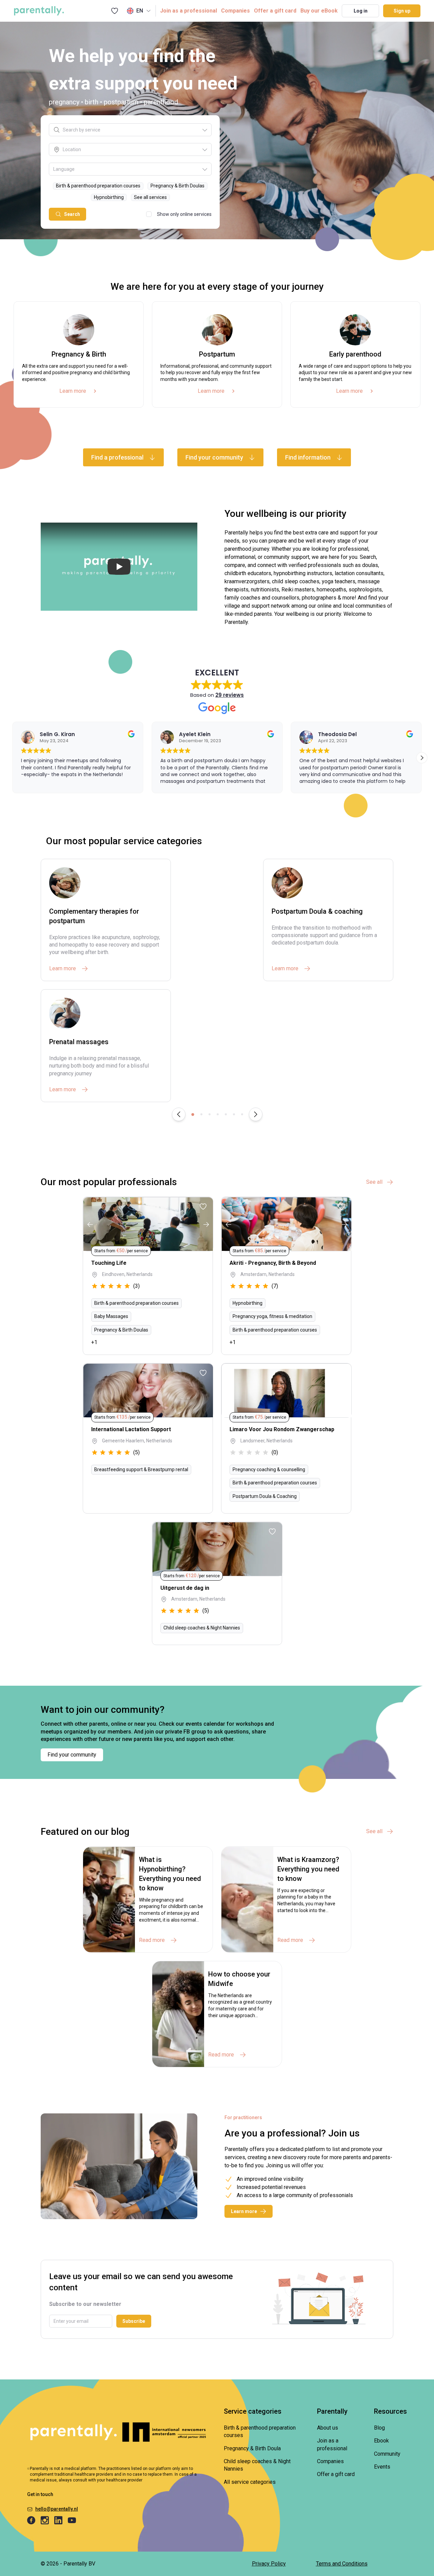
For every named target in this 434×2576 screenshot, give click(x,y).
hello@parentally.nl (57, 2509)
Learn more (73, 391)
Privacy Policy (269, 2564)
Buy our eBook (319, 11)
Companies (235, 11)
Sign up (402, 11)
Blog (379, 2428)
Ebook (381, 2441)
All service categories (250, 2482)
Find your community (72, 1755)
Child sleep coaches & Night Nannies (257, 2465)
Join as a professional (189, 11)
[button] (422, 758)
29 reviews (230, 695)
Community (387, 2454)
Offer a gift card (275, 11)
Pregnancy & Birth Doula (252, 2448)
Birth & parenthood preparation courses (260, 2431)
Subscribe (134, 2321)
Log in (361, 11)
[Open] (205, 130)
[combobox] (132, 130)
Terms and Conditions (342, 2564)
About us (328, 2428)
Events (382, 2467)
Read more (152, 1940)
